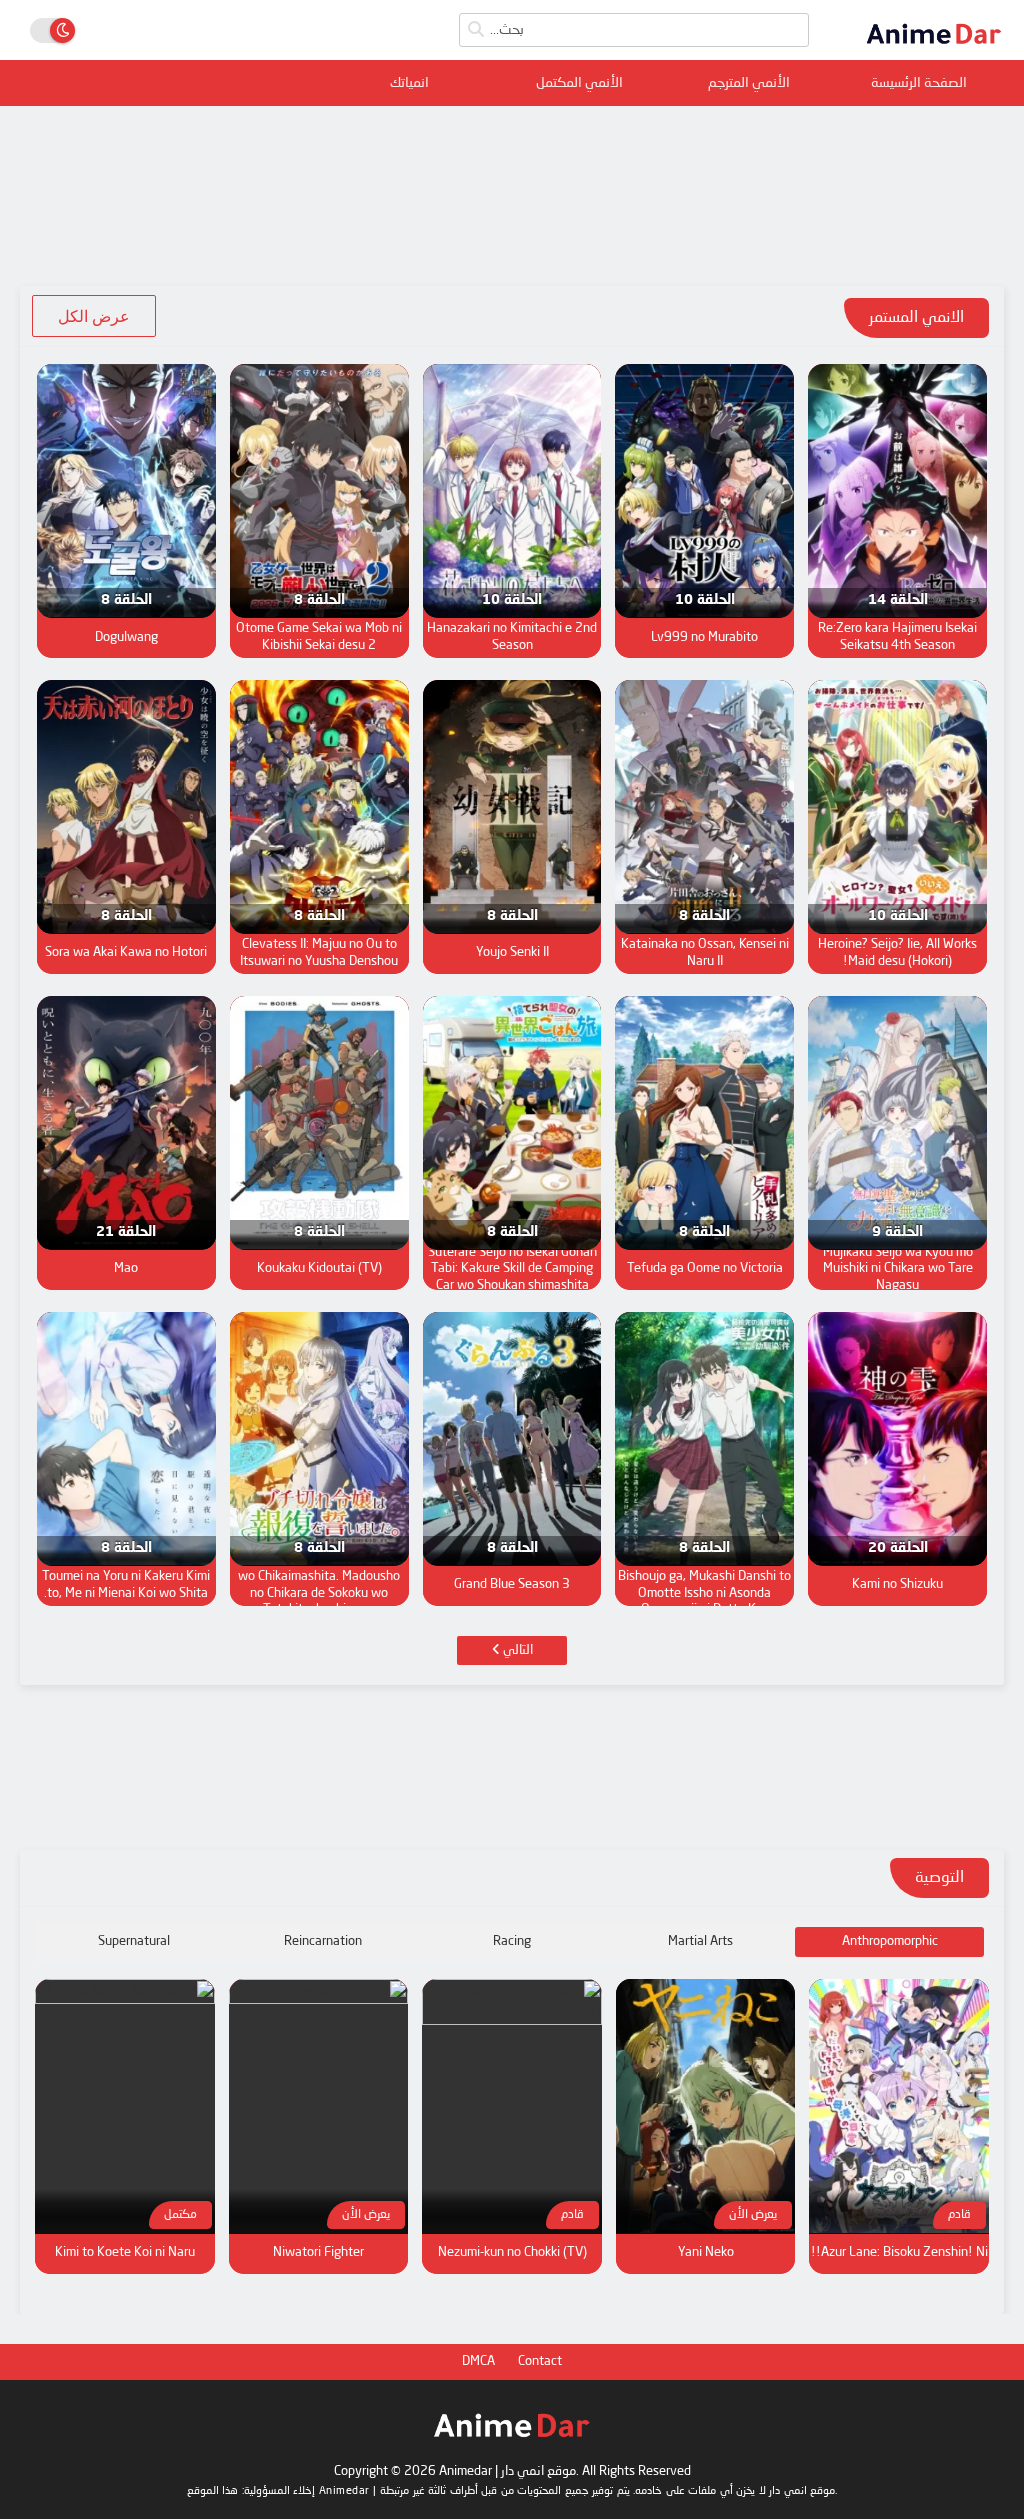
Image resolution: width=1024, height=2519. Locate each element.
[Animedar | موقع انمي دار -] (934, 48)
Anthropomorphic (890, 1941)
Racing (512, 1941)
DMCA (478, 2361)
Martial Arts (700, 1941)
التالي (516, 1650)
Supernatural (134, 1941)
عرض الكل (94, 316)
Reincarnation (323, 1941)
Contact (540, 2361)
